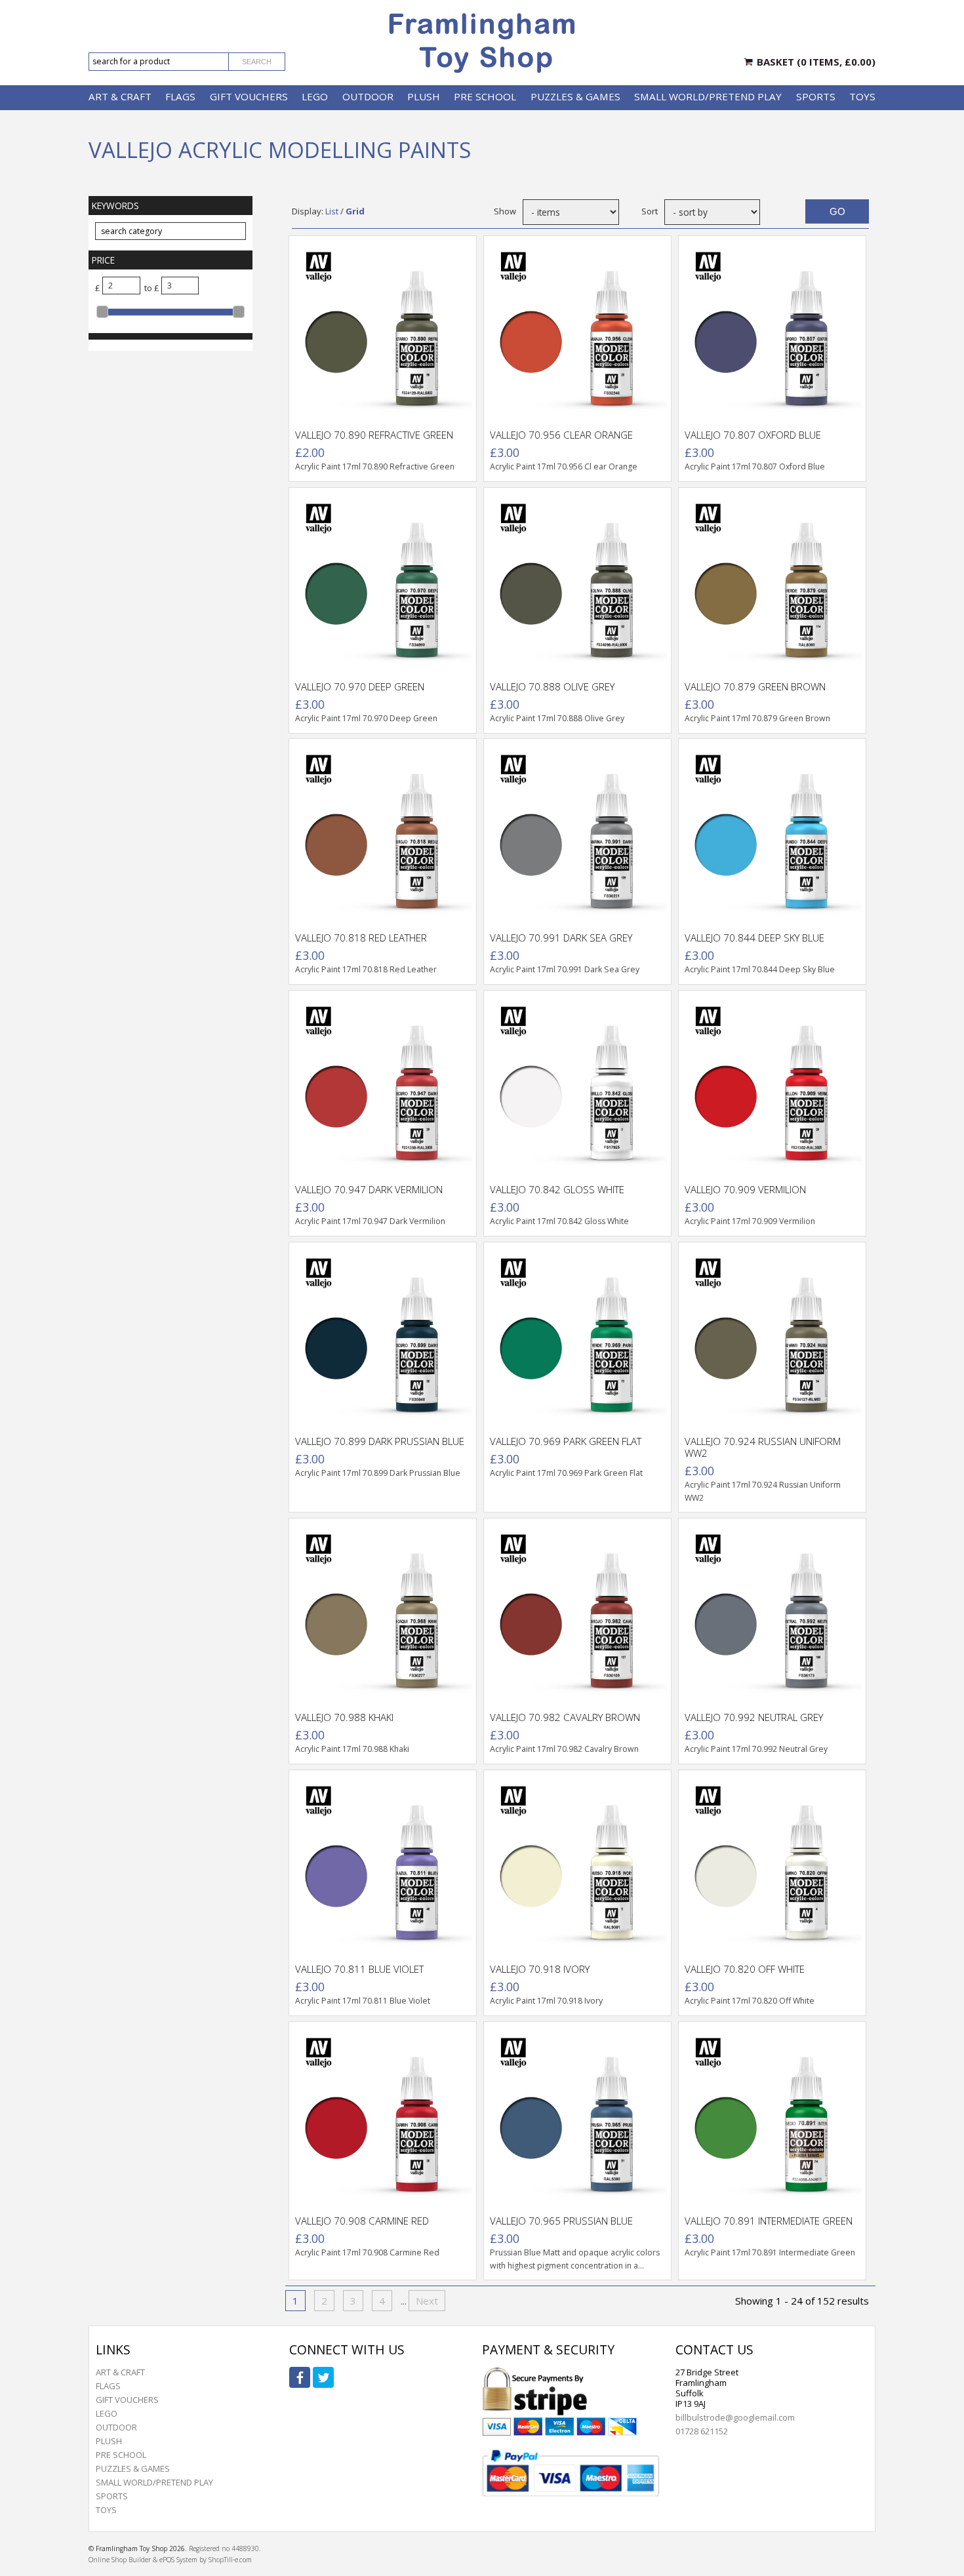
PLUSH (424, 96)
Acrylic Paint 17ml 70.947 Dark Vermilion (370, 1221)
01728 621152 (702, 2431)
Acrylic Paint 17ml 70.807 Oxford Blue (755, 466)
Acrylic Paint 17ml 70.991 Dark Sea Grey (565, 969)
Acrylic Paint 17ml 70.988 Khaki (352, 1749)
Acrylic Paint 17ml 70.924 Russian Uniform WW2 (763, 1491)
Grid (355, 211)
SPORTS (816, 96)
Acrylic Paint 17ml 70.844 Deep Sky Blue (760, 969)
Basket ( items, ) (816, 62)
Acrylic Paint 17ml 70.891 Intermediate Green (770, 2252)
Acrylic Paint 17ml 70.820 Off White (750, 2001)
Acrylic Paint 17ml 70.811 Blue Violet (363, 2001)
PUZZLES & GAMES (575, 96)
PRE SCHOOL (485, 96)
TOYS (862, 96)
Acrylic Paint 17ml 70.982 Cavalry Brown (564, 1749)
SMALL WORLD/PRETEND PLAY (708, 96)
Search (257, 62)
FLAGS (180, 96)
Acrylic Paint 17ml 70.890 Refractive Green (375, 466)
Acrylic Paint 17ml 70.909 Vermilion (750, 1221)
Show (505, 211)
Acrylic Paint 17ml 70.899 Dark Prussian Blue (378, 1473)
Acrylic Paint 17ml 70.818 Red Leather (366, 969)
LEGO (315, 96)
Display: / (328, 211)
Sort (650, 211)
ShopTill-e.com (230, 2560)
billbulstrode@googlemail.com (735, 2417)
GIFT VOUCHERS (249, 96)
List (332, 211)
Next (427, 2301)
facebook (300, 2377)
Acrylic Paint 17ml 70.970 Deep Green (366, 718)
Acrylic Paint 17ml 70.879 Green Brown (757, 718)
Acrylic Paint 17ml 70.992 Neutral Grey (756, 1749)
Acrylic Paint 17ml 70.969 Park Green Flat (566, 1473)
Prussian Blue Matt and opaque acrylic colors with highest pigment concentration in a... (575, 2259)
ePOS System (178, 2560)
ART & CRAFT (120, 96)
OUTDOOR (368, 96)
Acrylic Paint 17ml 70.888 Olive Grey (557, 718)
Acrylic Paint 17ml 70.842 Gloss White (559, 1221)
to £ (151, 288)
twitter (323, 2377)
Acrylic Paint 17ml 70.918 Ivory (547, 2001)
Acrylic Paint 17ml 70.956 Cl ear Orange (564, 466)
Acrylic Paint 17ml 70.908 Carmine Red (367, 2252)
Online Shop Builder (120, 2560)
